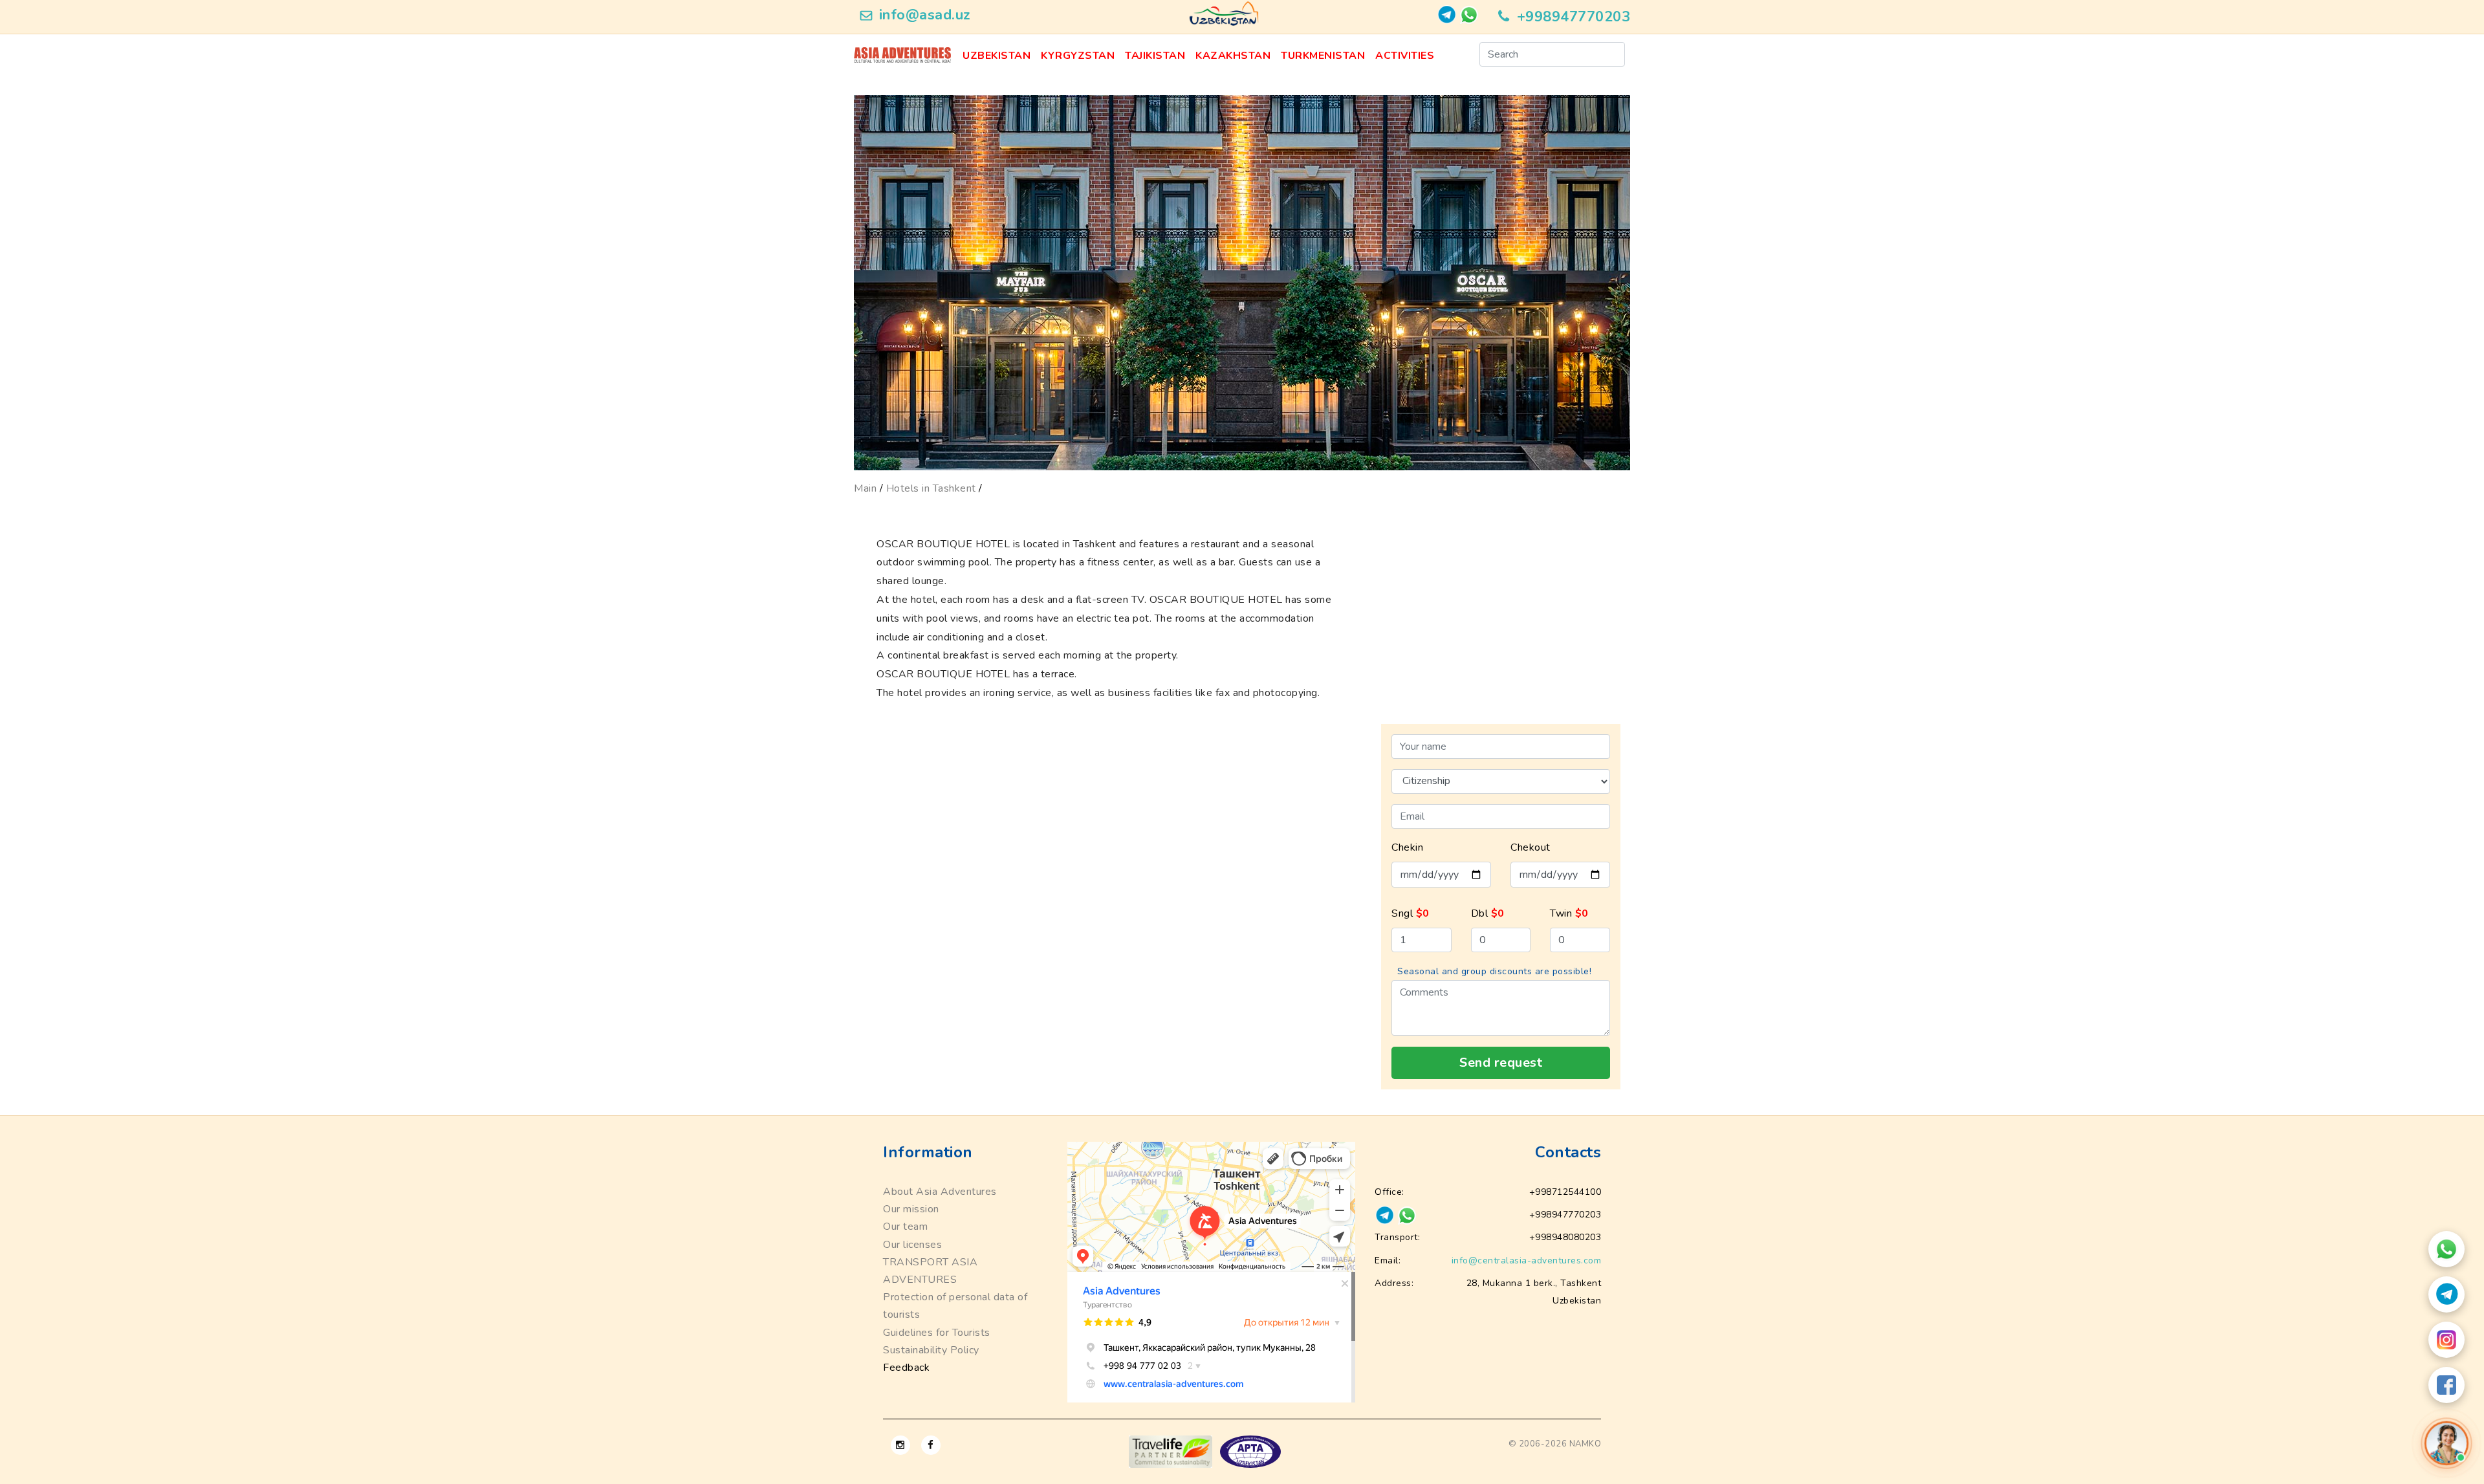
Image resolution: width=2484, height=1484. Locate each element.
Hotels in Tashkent (931, 488)
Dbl (1488, 913)
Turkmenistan (1323, 56)
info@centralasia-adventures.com (1527, 1260)
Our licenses (912, 1245)
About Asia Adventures (940, 1192)
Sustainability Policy (931, 1350)
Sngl (1411, 913)
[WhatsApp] (2446, 1249)
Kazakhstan (1233, 56)
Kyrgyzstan (1078, 56)
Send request (1501, 1063)
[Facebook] (2446, 1385)
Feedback (906, 1368)
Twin (1569, 913)
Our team (905, 1227)
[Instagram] (2446, 1340)
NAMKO (1585, 1444)
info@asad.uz (925, 15)
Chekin (1407, 847)
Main (865, 488)
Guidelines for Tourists (937, 1333)
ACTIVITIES (1405, 56)
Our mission (911, 1209)
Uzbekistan (997, 56)
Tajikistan (1155, 56)
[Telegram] (2446, 1294)
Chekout (1531, 847)
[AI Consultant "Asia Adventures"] (2446, 1443)
